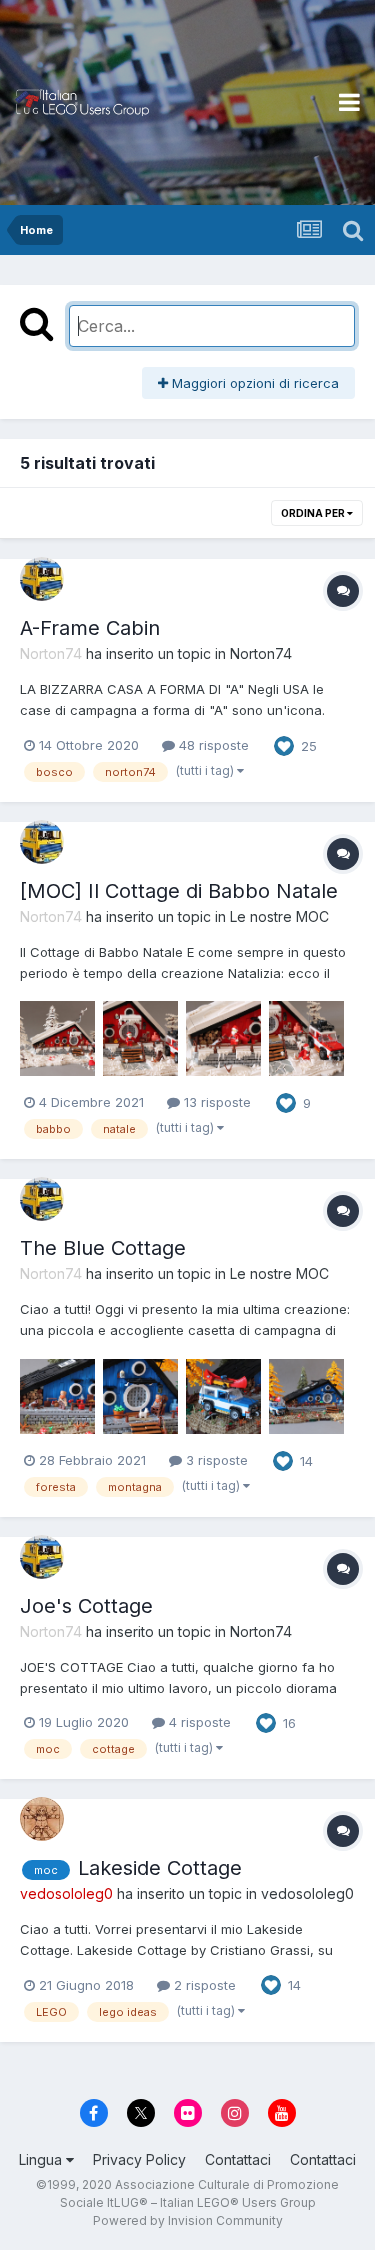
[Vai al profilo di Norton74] (42, 579)
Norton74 (261, 653)
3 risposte (215, 1460)
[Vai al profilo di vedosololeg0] (42, 1819)
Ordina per (314, 513)
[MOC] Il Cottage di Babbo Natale (179, 891)
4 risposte (198, 1722)
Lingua (42, 2159)
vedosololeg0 (307, 1893)
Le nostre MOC (279, 916)
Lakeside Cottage (160, 1868)
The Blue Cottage (103, 1248)
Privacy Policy (139, 2159)
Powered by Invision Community (188, 2220)
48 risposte (212, 745)
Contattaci (238, 2159)
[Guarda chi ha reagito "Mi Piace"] (284, 744)
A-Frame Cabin (90, 628)
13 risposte (215, 1102)
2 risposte (203, 1985)
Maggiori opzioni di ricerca (253, 383)
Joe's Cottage (86, 1606)
